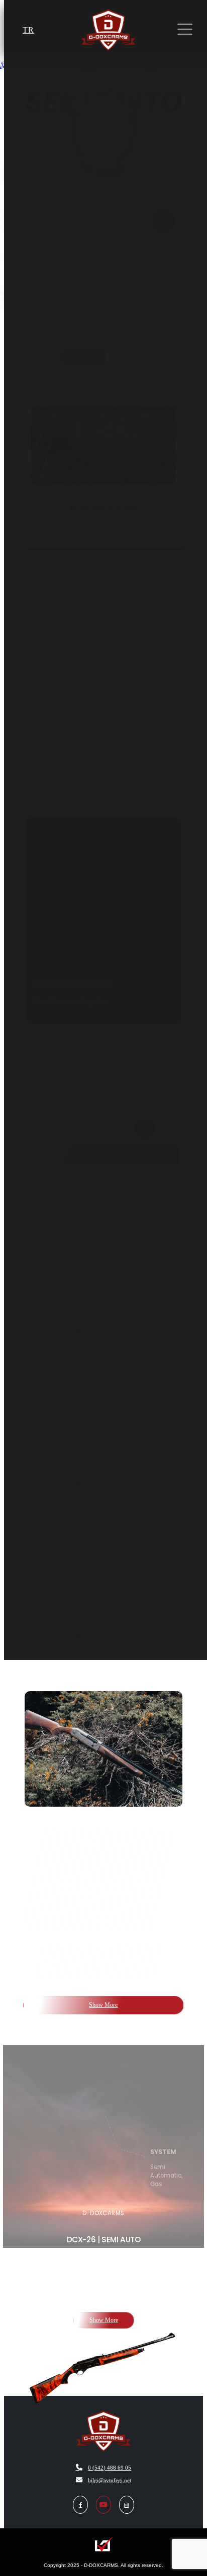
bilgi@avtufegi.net (110, 2480)
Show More (103, 2005)
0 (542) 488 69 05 (110, 2468)
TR (28, 30)
